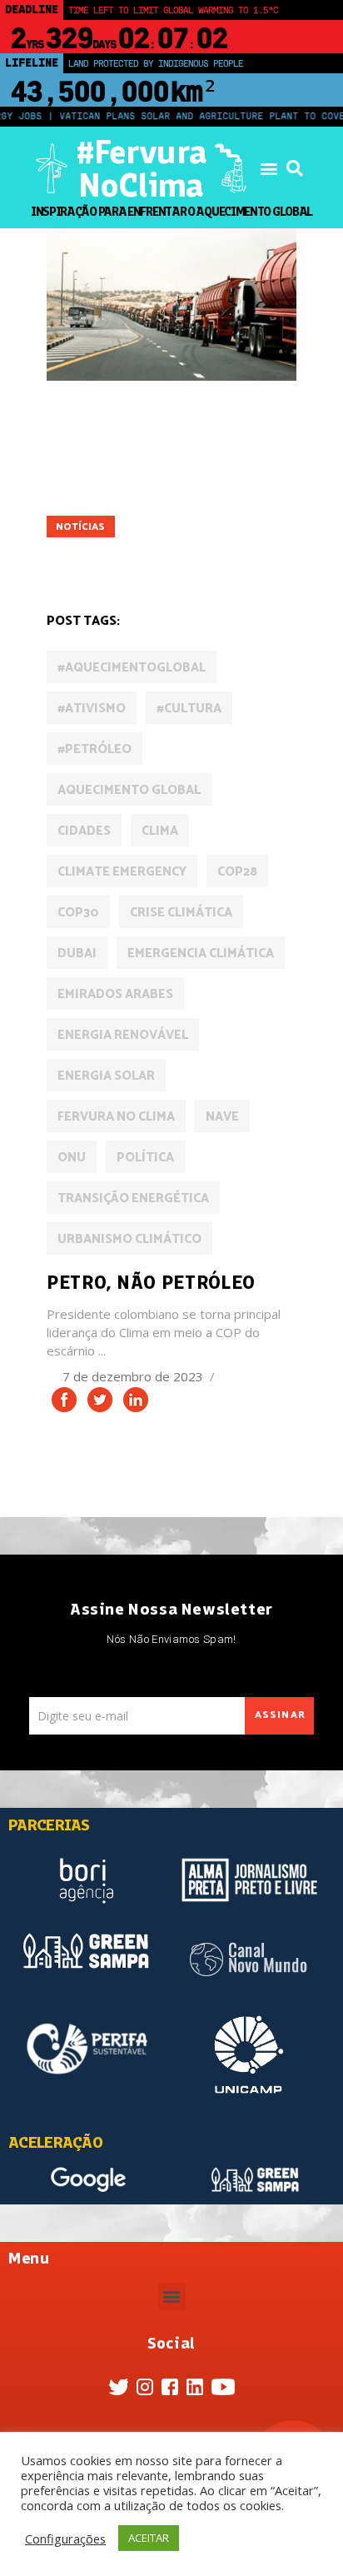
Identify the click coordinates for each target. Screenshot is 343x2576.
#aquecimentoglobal (132, 668)
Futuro (204, 480)
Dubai (77, 954)
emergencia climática (201, 954)
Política (80, 551)
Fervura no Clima (116, 1117)
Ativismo (141, 434)
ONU (72, 1158)
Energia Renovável (109, 480)
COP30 (78, 913)
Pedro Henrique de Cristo (200, 527)
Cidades (209, 434)
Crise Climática (181, 913)
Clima (160, 831)
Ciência (76, 457)
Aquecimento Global (129, 790)
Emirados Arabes (115, 994)
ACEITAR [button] (149, 2538)
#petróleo (94, 749)
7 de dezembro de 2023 (134, 1376)
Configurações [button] (65, 2539)
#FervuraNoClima (141, 168)
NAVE (222, 1117)
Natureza (226, 504)
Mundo (159, 504)
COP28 (237, 872)
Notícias (80, 527)
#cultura (189, 709)
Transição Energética (133, 1198)
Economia (214, 457)
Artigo (75, 434)
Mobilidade (87, 504)
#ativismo (92, 709)
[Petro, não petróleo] (171, 305)
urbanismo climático (129, 1239)
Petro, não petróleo (151, 1282)
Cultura (141, 457)
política (145, 1158)
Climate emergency (122, 872)
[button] (268, 169)
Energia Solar (106, 1076)
